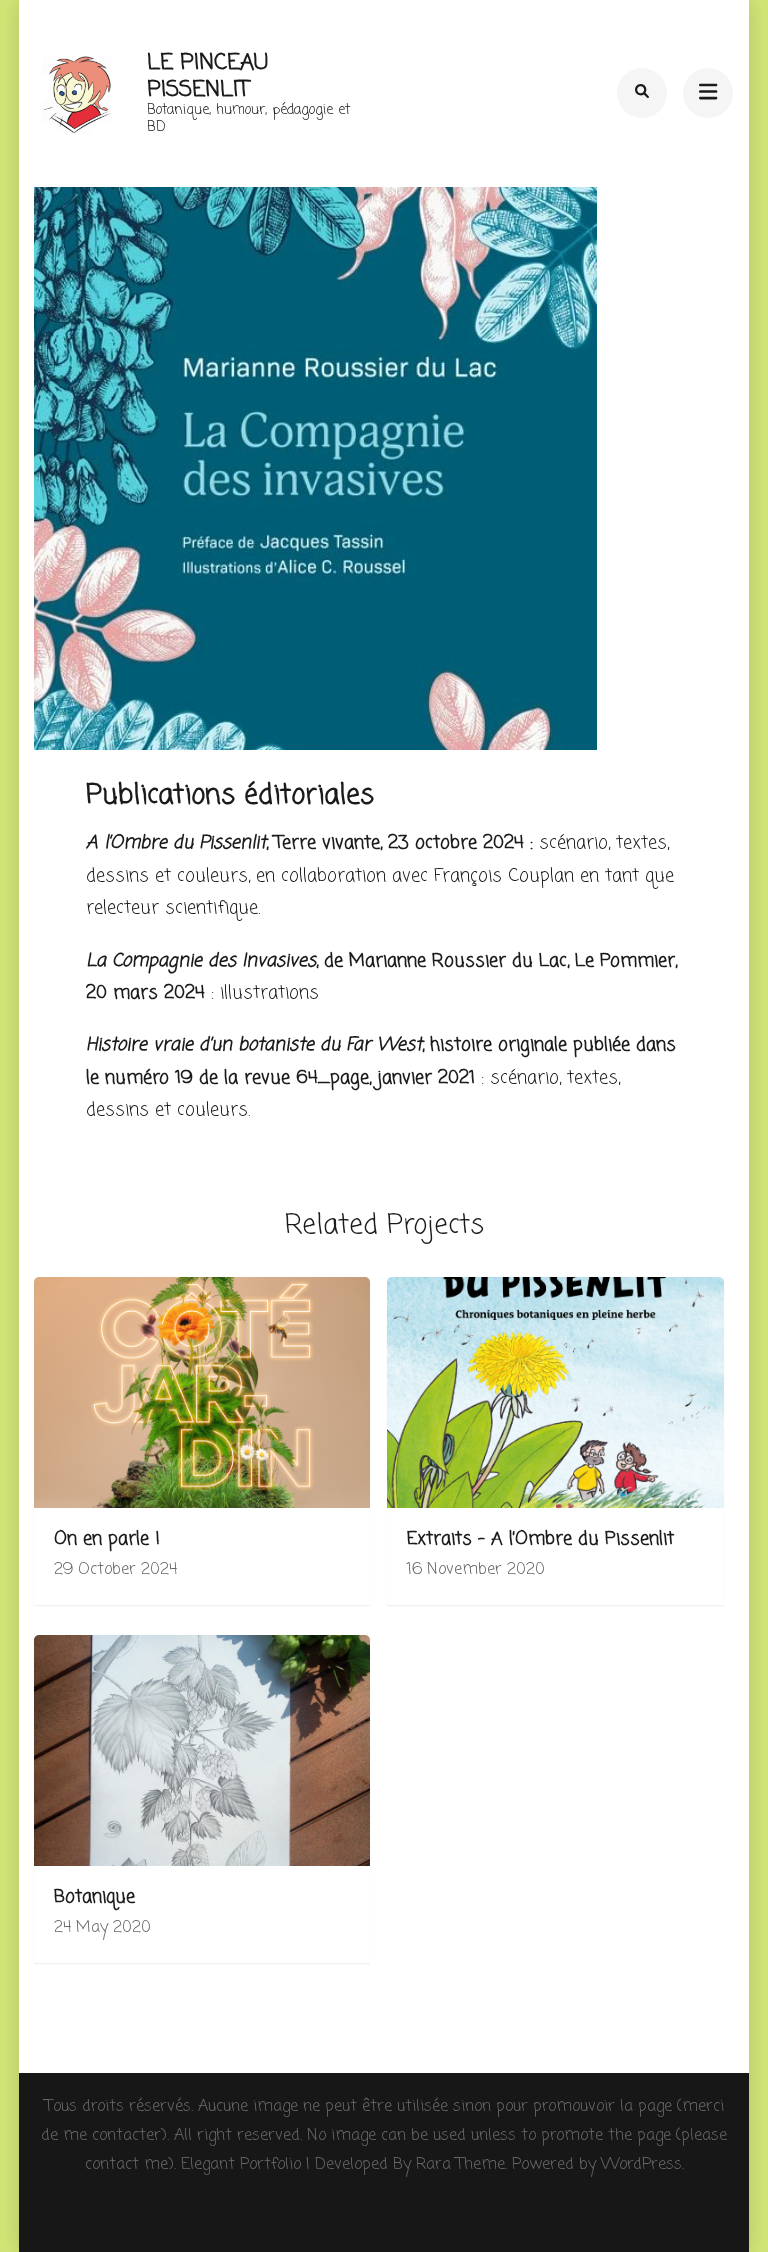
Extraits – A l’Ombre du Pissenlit (540, 1539)
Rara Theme (460, 2165)
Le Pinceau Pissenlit (207, 76)
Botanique (94, 1897)
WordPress (641, 2165)
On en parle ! (107, 1539)
